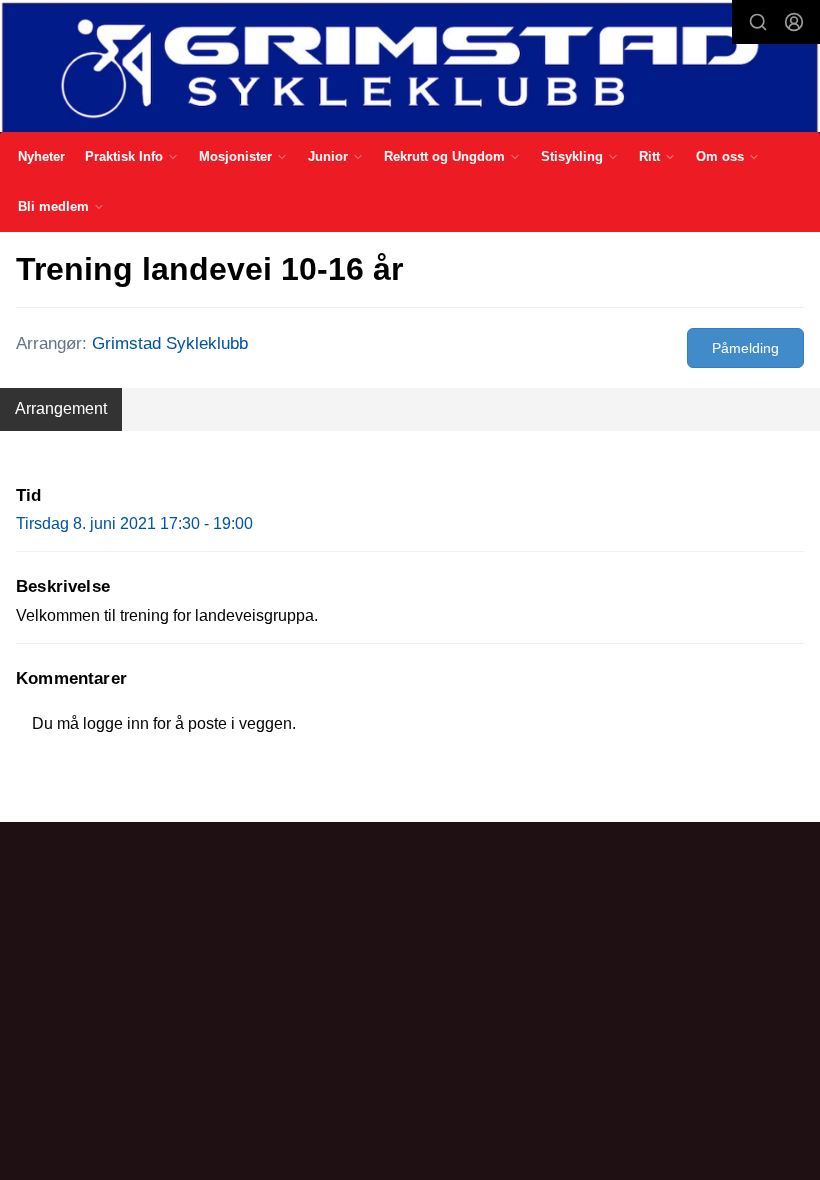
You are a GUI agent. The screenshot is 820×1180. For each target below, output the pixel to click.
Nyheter (41, 156)
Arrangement (61, 408)
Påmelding (745, 348)
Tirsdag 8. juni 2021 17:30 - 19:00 (134, 523)
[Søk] (758, 22)
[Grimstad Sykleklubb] (410, 68)
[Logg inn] (794, 22)
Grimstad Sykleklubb (170, 343)
